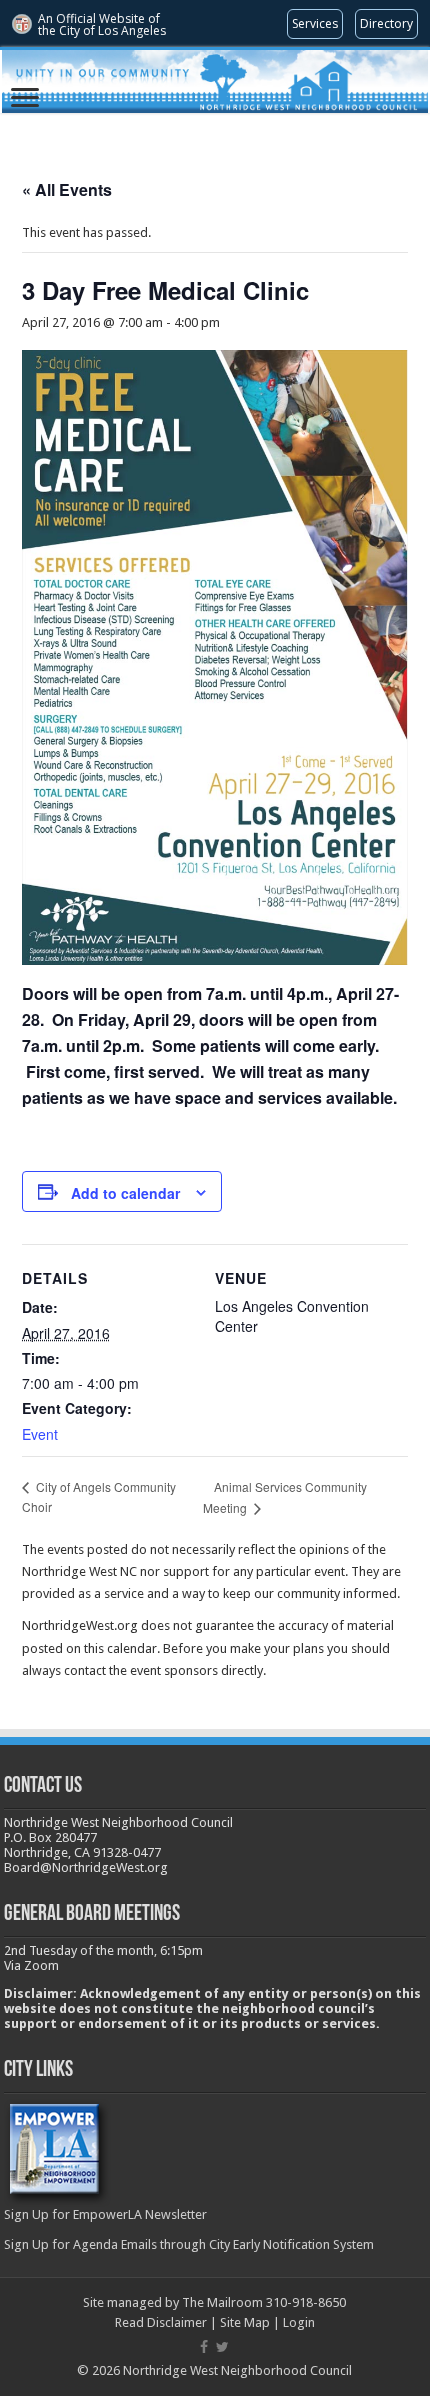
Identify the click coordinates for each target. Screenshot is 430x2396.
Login (299, 2322)
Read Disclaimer (161, 2322)
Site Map (245, 2322)
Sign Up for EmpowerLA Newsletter (105, 2214)
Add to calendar (125, 1193)
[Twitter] (222, 2347)
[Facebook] (204, 2347)
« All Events (67, 189)
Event (40, 1434)
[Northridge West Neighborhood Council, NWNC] (215, 81)
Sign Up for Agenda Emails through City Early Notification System (189, 2244)
